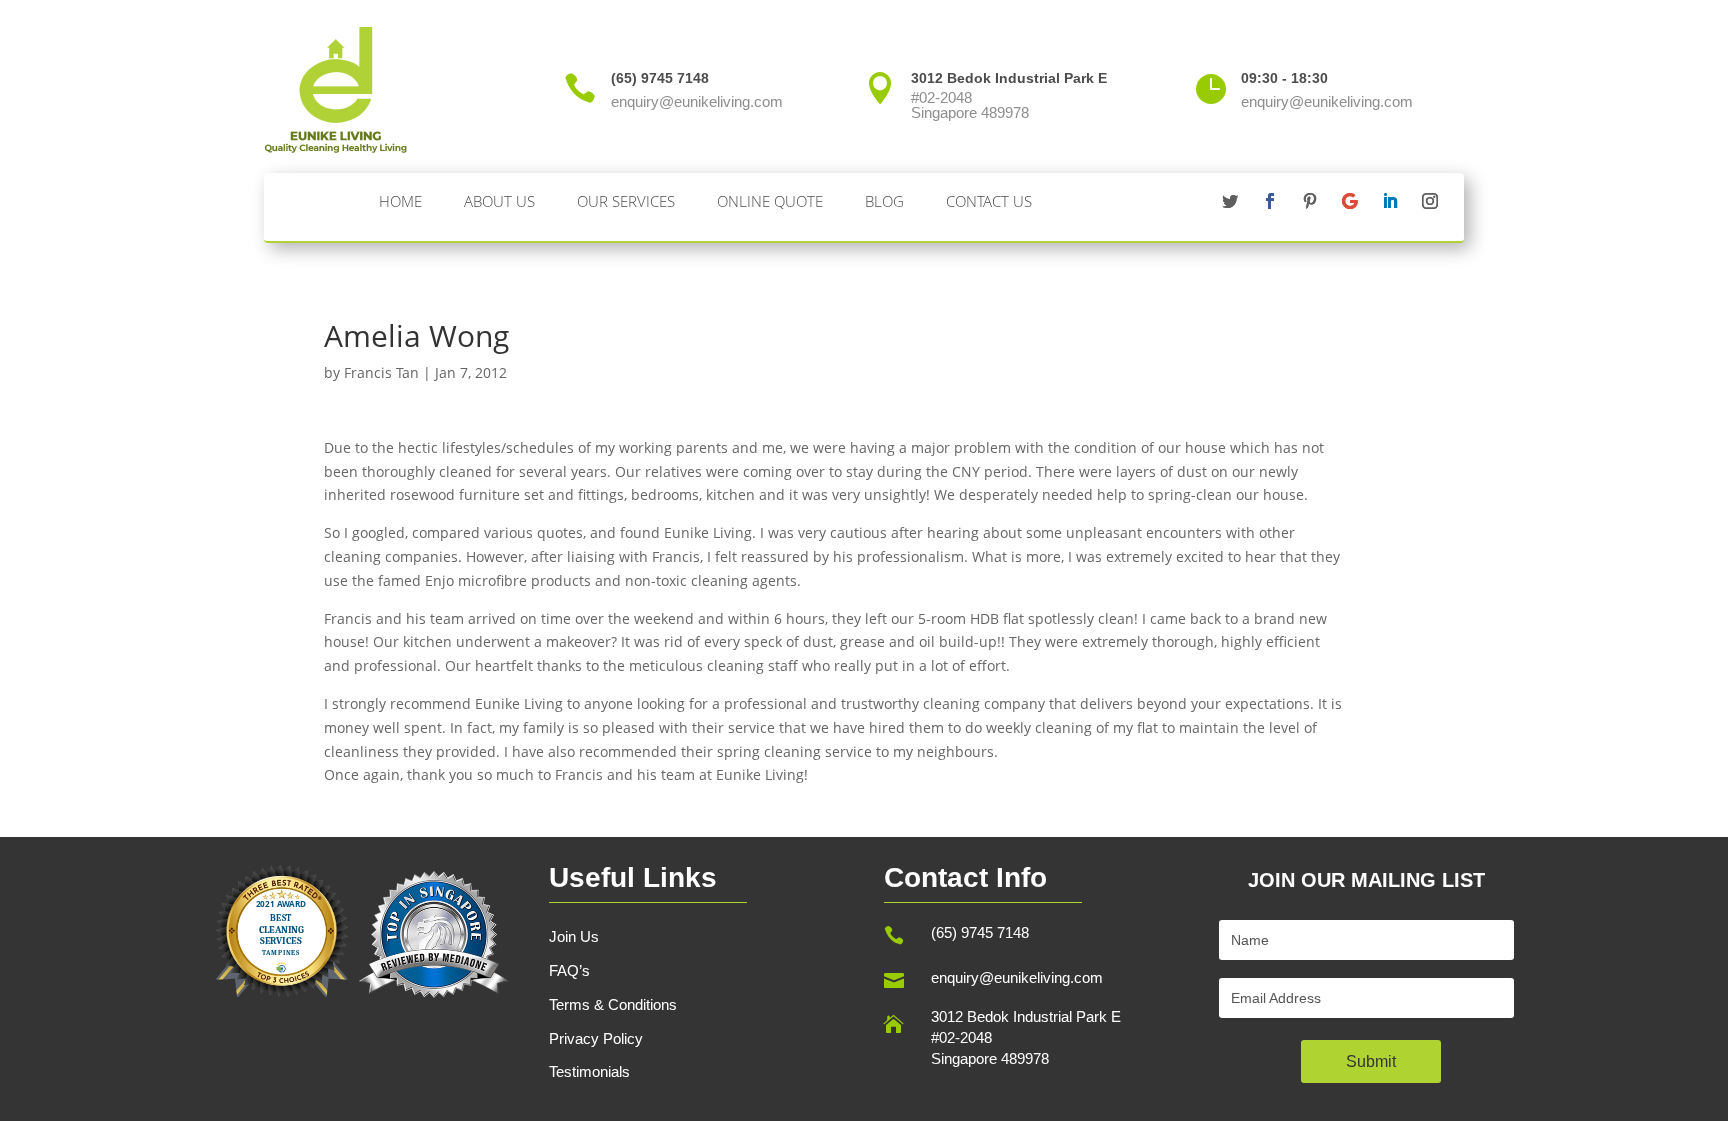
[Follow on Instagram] (1430, 201)
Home (400, 201)
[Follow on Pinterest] (1310, 201)
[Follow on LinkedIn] (1390, 201)
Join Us (574, 936)
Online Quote (770, 201)
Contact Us (989, 201)
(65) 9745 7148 (980, 932)
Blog (884, 201)
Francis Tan (381, 372)
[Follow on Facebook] (1270, 201)
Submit (1371, 1061)
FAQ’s (569, 970)
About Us (499, 201)
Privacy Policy (596, 1038)
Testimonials (589, 1071)
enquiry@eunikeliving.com (1017, 977)
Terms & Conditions (613, 1004)
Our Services (626, 201)
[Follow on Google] (1350, 201)
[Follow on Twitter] (1230, 201)
